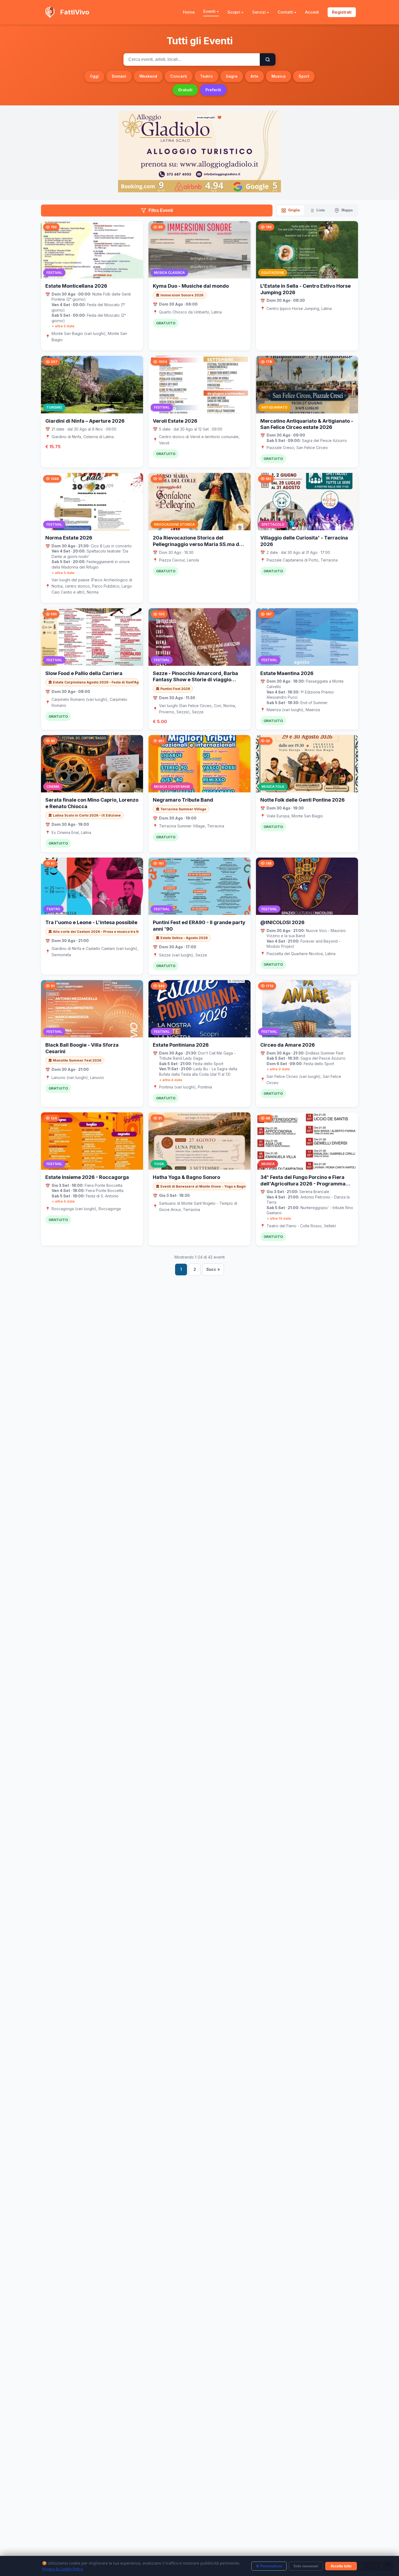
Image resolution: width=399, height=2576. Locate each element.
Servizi (259, 12)
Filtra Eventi (161, 210)
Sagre (232, 76)
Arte (254, 76)
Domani (119, 76)
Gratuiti (185, 90)
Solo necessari (306, 2566)
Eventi (209, 11)
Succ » (213, 1269)
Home (189, 12)
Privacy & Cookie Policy (63, 2569)
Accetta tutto (341, 2566)
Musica (278, 76)
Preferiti (213, 90)
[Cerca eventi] (268, 59)
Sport (304, 76)
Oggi (94, 76)
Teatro (206, 76)
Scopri (234, 12)
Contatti (285, 12)
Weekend (148, 76)
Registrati (342, 12)
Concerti (179, 76)
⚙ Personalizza (269, 2566)
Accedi (312, 12)
